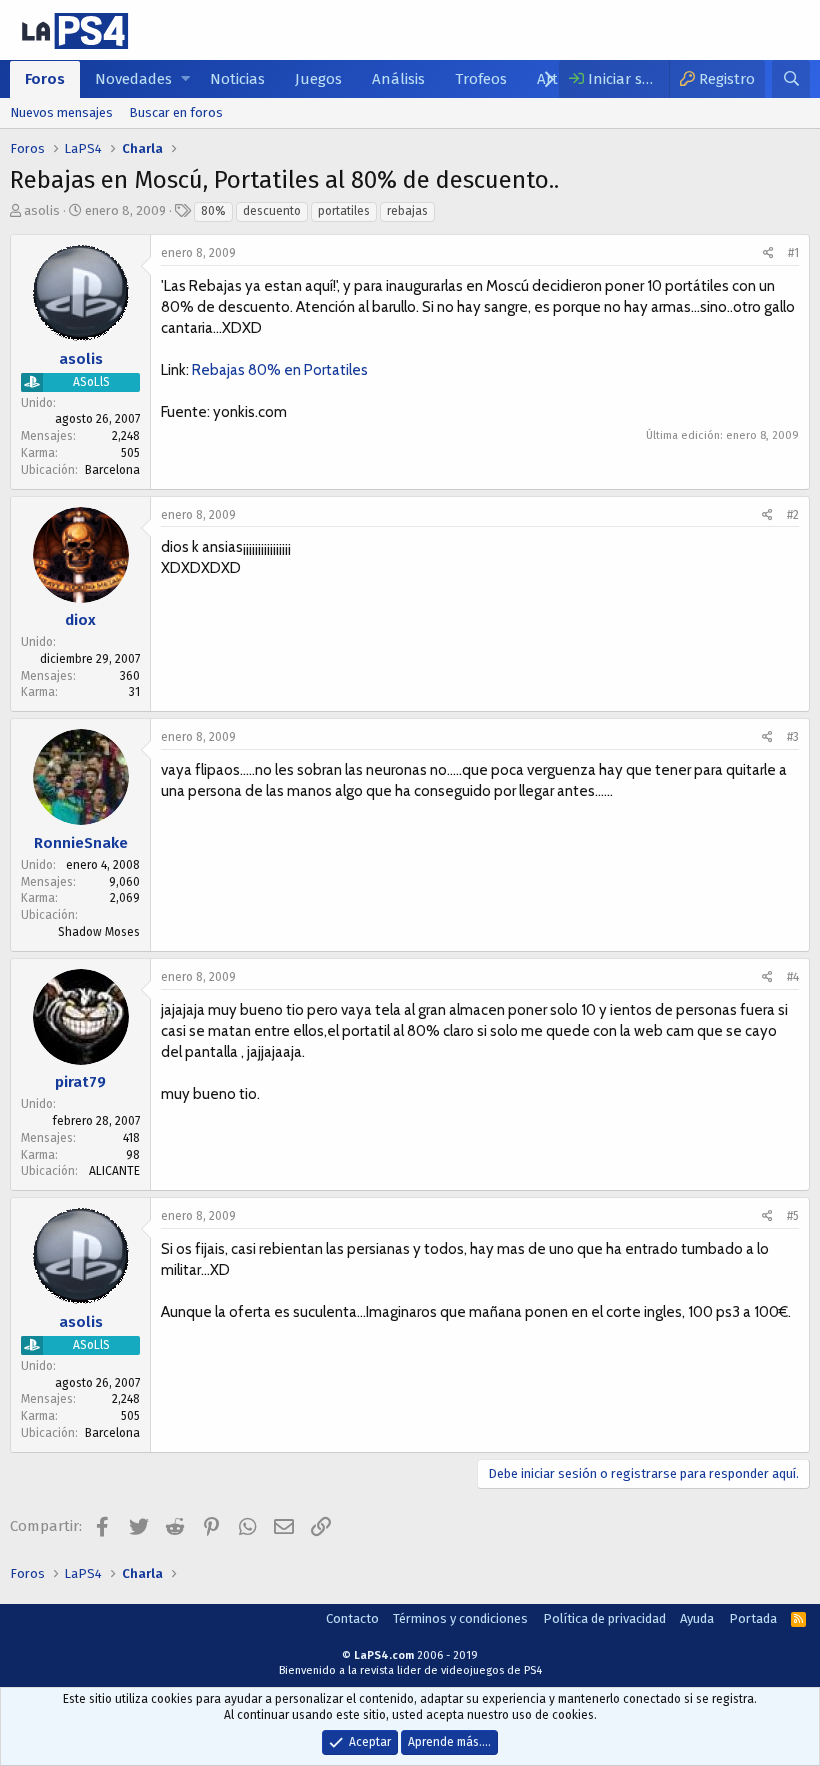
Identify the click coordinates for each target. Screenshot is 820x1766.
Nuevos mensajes (61, 112)
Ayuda (697, 1618)
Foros (45, 79)
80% (213, 211)
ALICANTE (114, 1171)
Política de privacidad (604, 1618)
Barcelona (112, 470)
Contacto (352, 1618)
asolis (42, 210)
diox (80, 620)
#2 (793, 515)
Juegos (318, 79)
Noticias (237, 79)
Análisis (398, 79)
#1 (793, 253)
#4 (793, 977)
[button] (185, 79)
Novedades (133, 79)
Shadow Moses (99, 932)
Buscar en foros (176, 112)
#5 (793, 1216)
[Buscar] (791, 79)
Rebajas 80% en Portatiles (280, 370)
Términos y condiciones (460, 1618)
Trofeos (481, 79)
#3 (793, 737)
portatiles (344, 211)
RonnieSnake (81, 843)
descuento (272, 211)
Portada (753, 1618)
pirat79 (80, 1082)
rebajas (407, 211)
